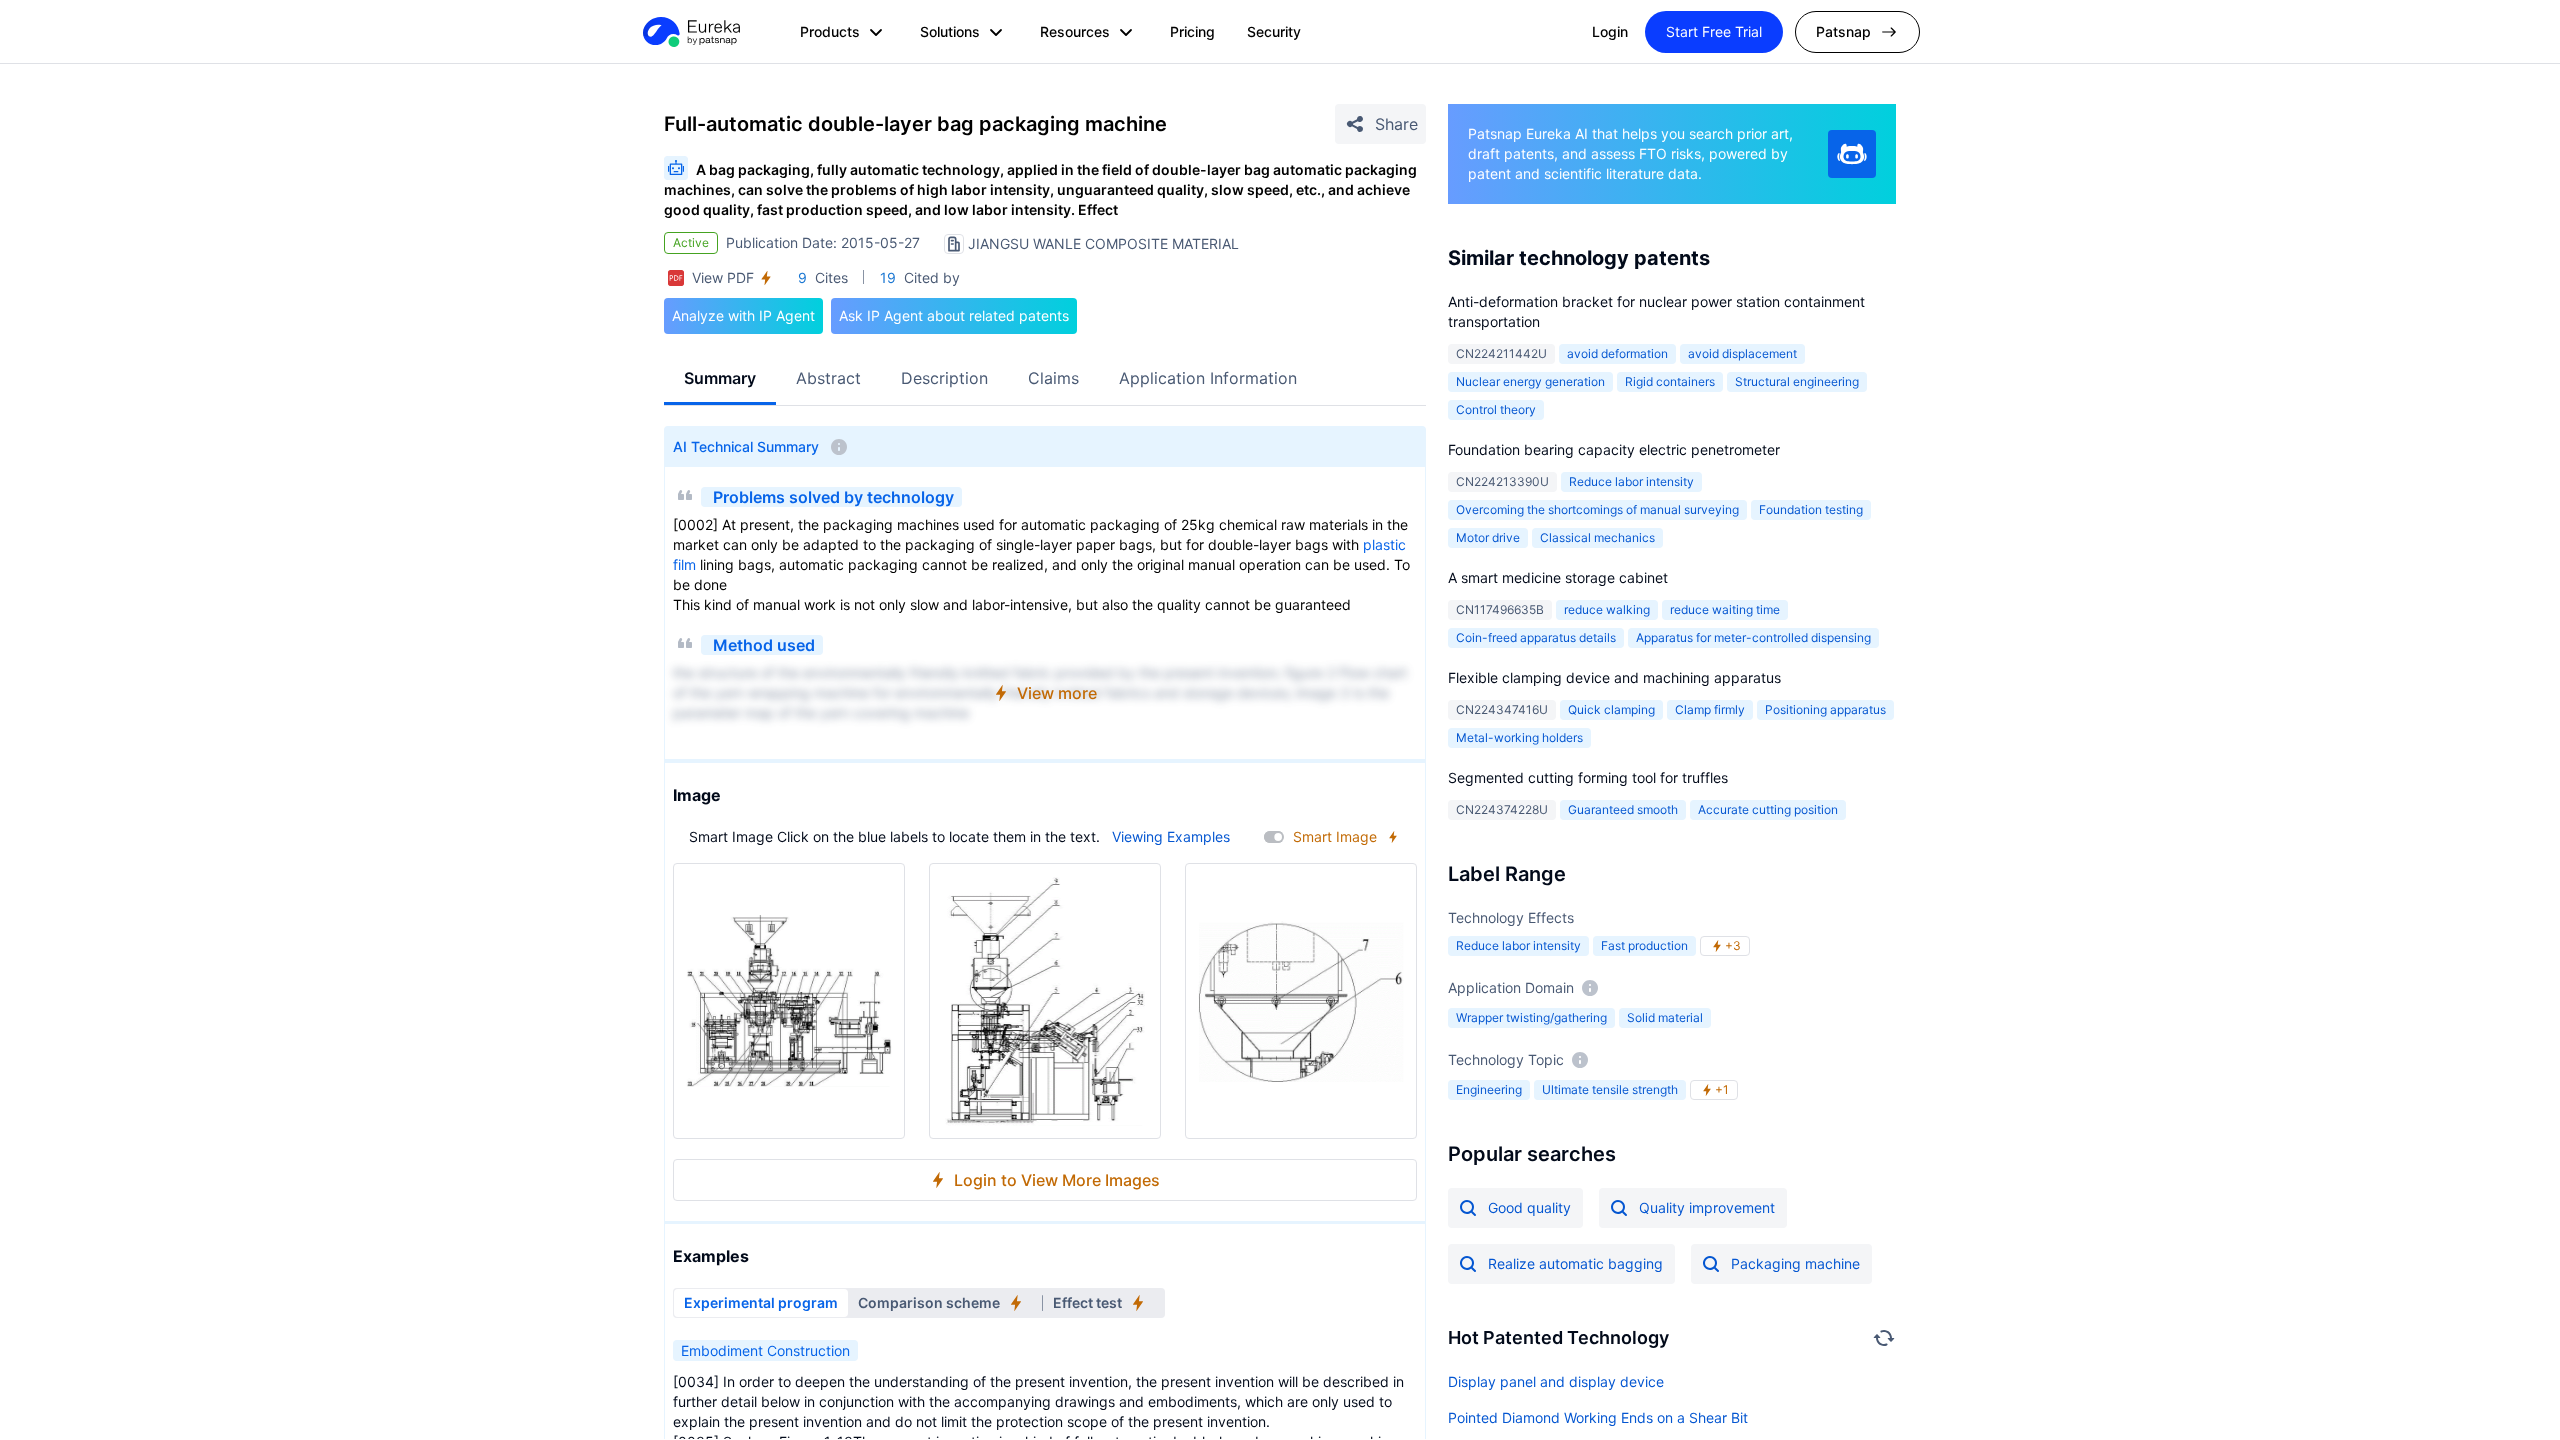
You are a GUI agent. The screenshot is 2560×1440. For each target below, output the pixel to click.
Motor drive (1488, 537)
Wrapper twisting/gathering (1531, 1017)
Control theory (1496, 409)
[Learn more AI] (1852, 154)
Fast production (1644, 945)
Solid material (1665, 1017)
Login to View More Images (1057, 1180)
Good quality (1529, 1207)
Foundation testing (1811, 509)
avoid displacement (1742, 353)
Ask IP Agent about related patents (954, 315)
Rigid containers (1670, 381)
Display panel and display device (1556, 1381)
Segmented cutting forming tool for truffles (1588, 777)
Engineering (1489, 1089)
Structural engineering (1797, 381)
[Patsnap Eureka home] (690, 32)
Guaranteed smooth (1623, 809)
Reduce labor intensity (1631, 481)
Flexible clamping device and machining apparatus (1614, 677)
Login (1610, 31)
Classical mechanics (1597, 537)
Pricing (1192, 31)
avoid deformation (1617, 353)
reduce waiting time (1725, 609)
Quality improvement (1707, 1207)
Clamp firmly (1710, 709)
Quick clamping (1611, 709)
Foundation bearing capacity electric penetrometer (1614, 449)
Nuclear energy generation (1530, 381)
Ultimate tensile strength (1610, 1089)
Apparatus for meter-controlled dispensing (1753, 637)
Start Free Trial (1714, 31)
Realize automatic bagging (1575, 1263)
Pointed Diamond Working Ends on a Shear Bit (1598, 1417)
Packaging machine (1795, 1263)
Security (1274, 31)
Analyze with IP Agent (743, 315)
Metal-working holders (1519, 737)
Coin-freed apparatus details (1536, 637)
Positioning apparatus (1825, 709)
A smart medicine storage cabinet (1558, 577)
